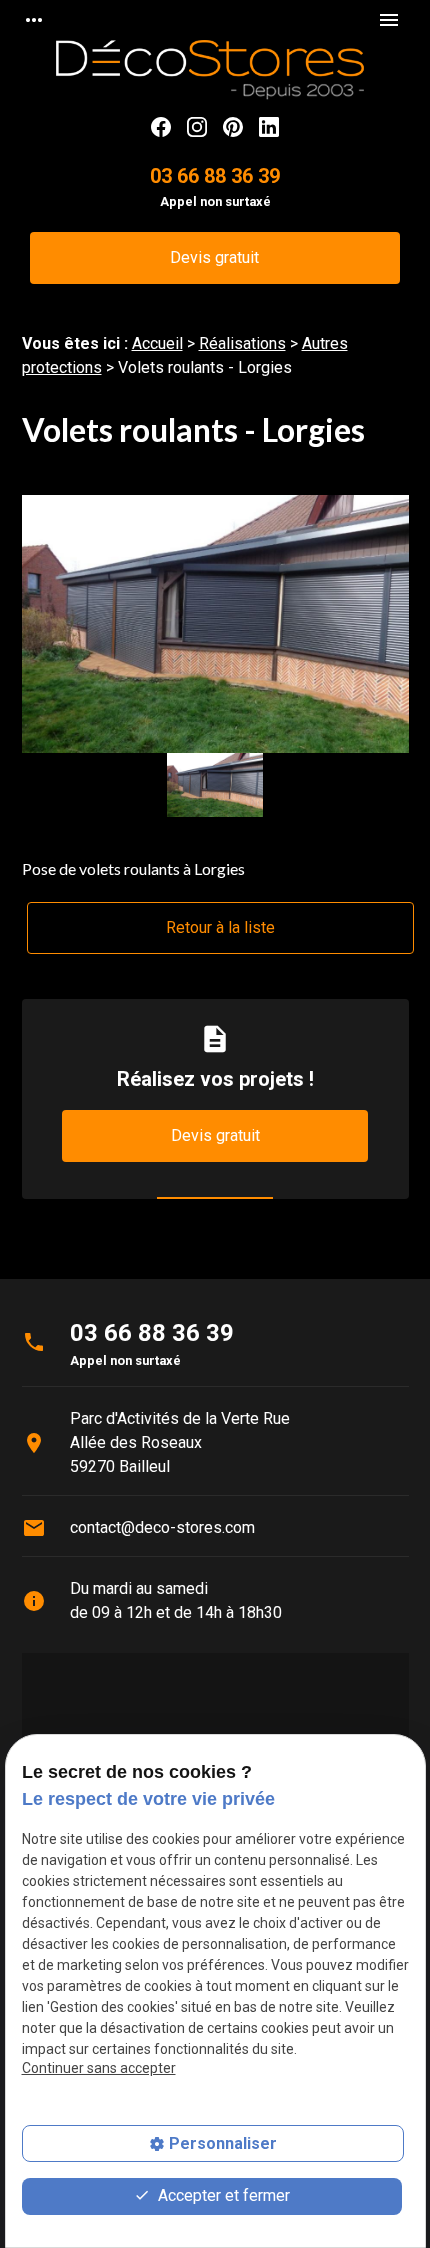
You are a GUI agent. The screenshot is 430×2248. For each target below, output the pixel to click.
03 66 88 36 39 (215, 176)
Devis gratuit (214, 257)
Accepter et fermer (222, 2195)
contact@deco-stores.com (162, 1527)
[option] (215, 624)
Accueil (157, 343)
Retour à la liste (220, 927)
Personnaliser (223, 2143)
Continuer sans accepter (99, 2068)
